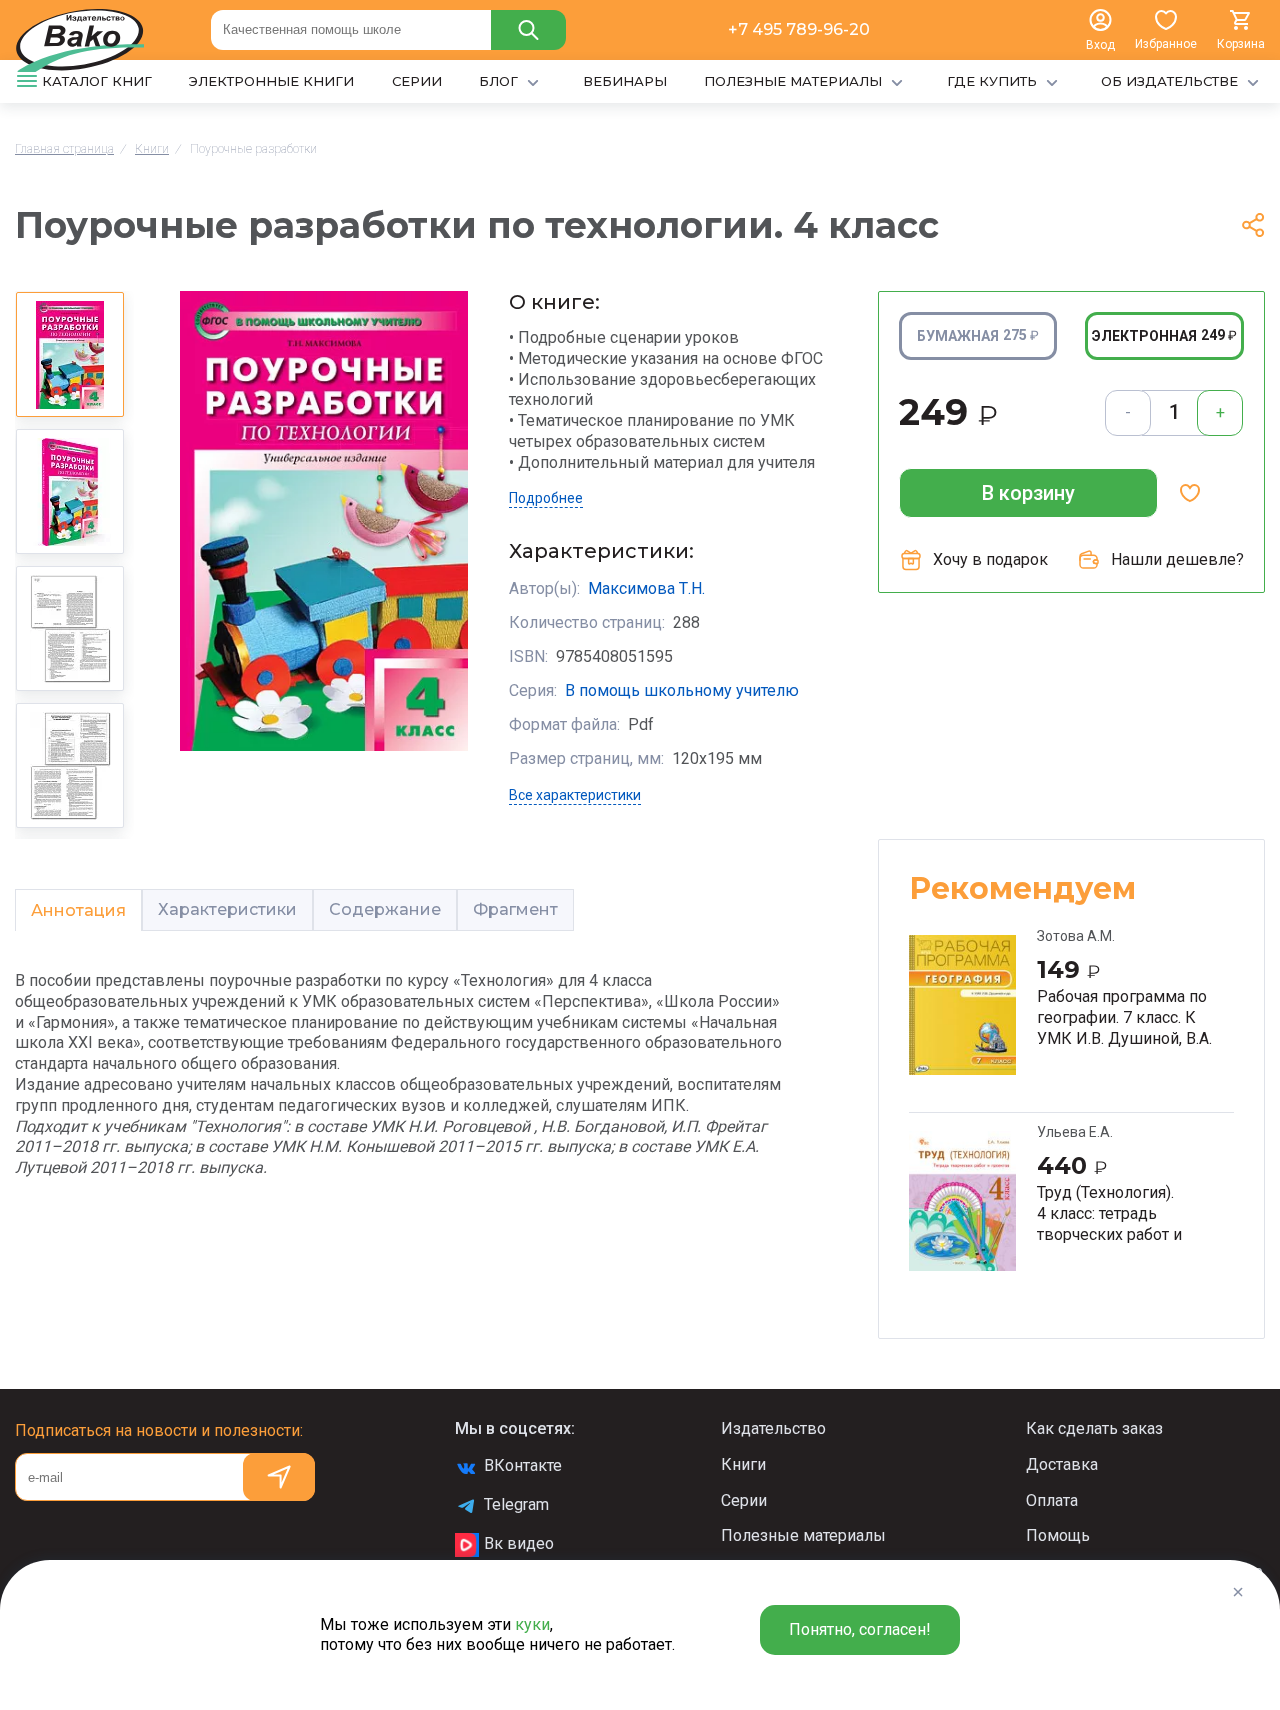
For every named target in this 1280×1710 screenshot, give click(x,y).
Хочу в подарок (990, 559)
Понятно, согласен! (860, 1629)
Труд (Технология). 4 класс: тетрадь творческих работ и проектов (1109, 1213)
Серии (744, 1500)
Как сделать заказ (1094, 1428)
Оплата (1052, 1500)
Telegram (516, 1504)
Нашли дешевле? (1177, 559)
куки (532, 1624)
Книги (743, 1464)
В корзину (1028, 493)
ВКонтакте (523, 1465)
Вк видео (519, 1543)
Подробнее (546, 498)
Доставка (1062, 1464)
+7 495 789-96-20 (799, 29)
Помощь (1058, 1535)
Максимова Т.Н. (646, 588)
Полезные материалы (803, 1535)
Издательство (773, 1428)
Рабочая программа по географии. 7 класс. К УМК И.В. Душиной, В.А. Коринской (1124, 1017)
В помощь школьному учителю (682, 690)
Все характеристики (575, 795)
